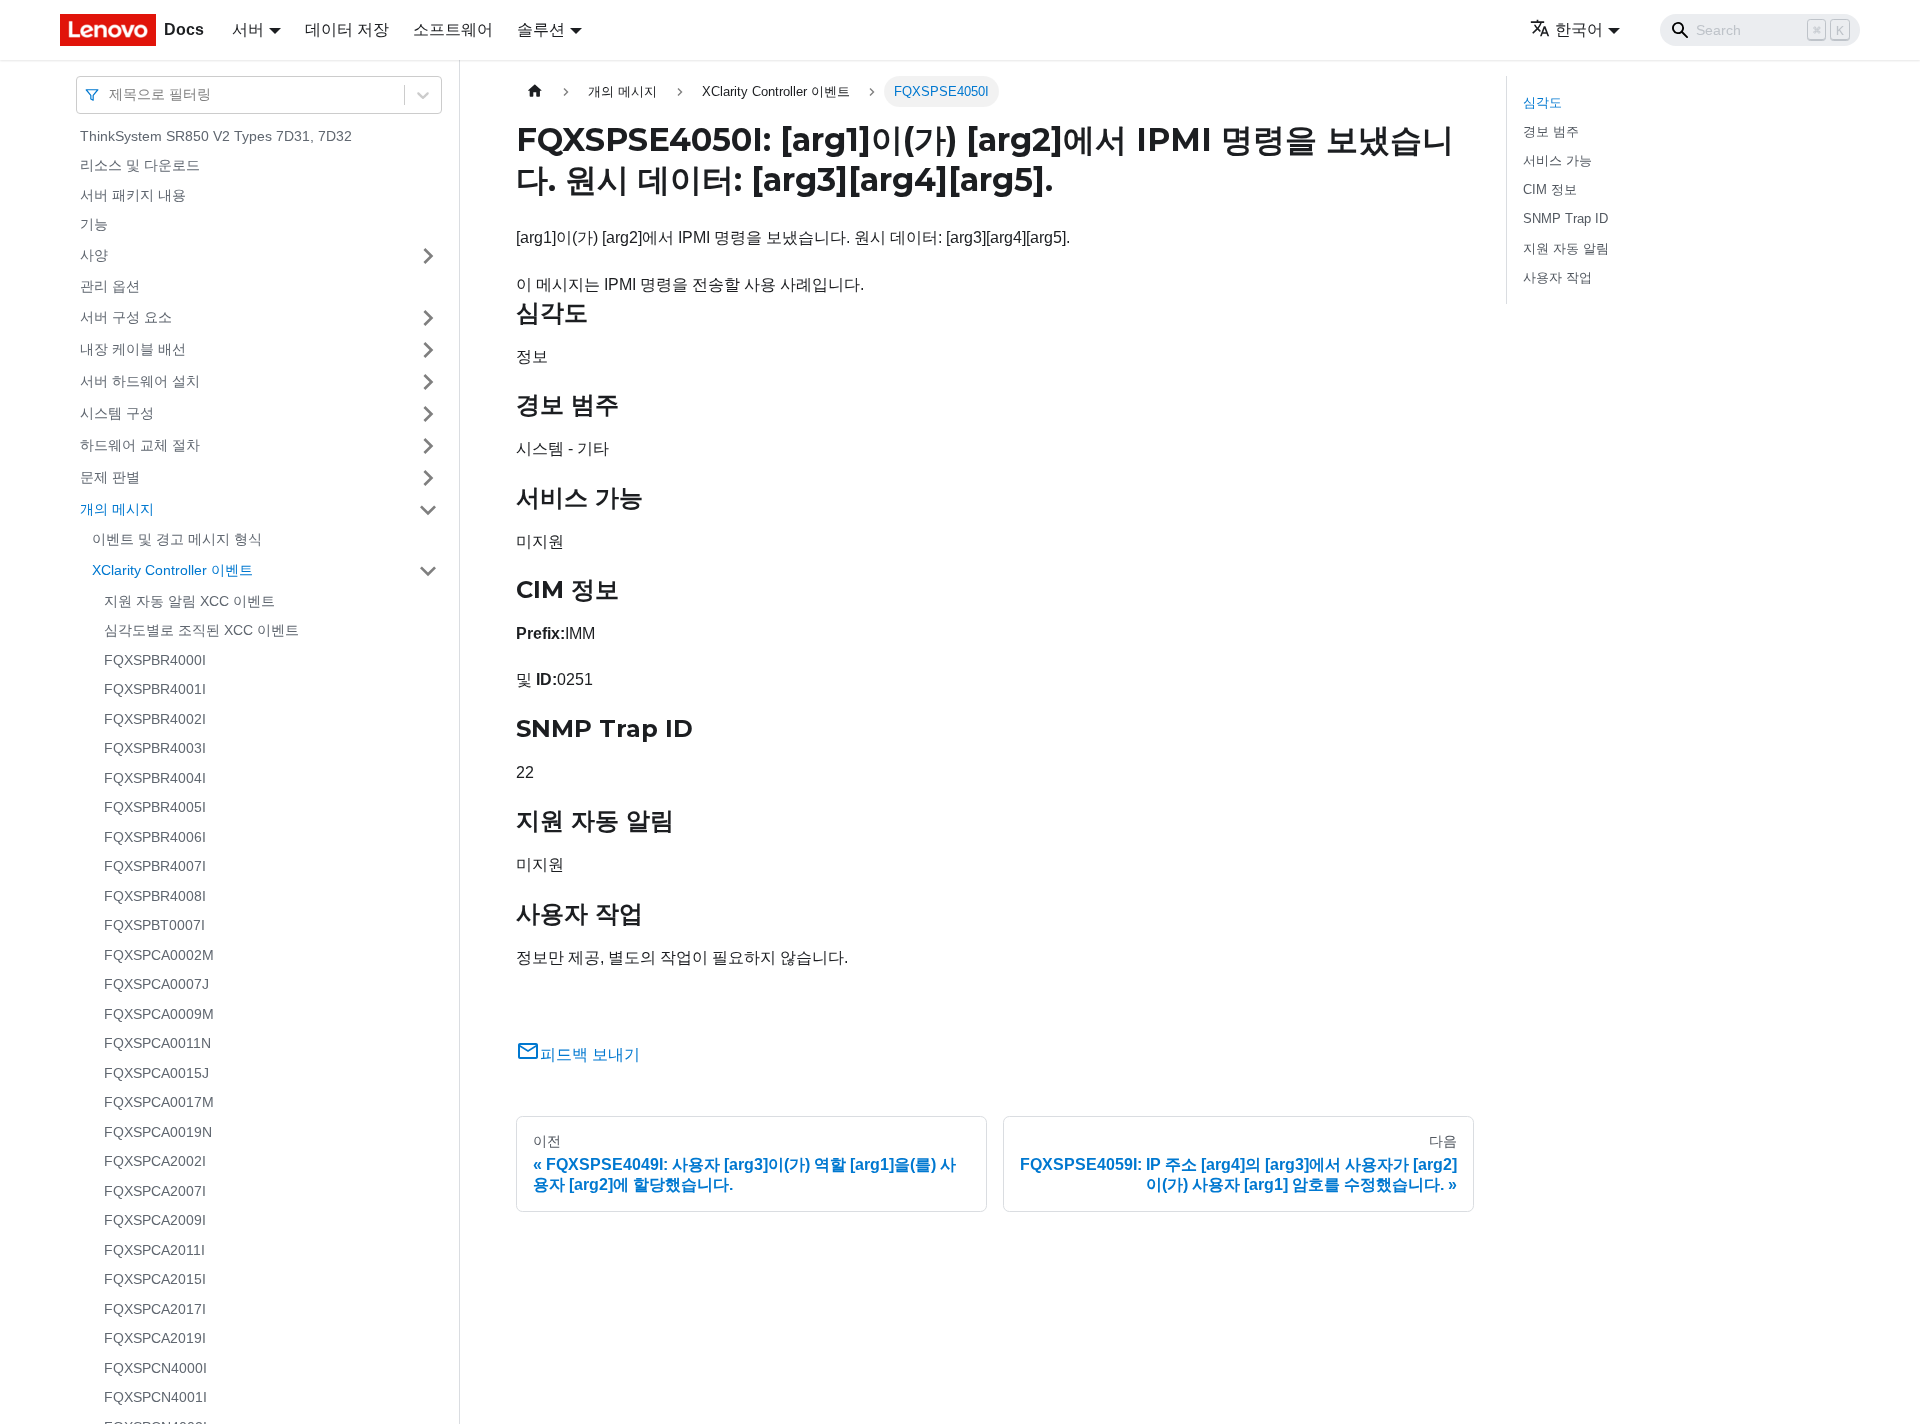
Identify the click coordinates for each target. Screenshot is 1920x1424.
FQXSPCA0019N (158, 1132)
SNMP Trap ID (1565, 218)
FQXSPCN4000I (155, 1368)
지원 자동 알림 (1566, 248)
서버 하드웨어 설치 (140, 381)
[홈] (535, 91)
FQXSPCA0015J (156, 1073)
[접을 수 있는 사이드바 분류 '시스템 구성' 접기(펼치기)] (428, 414)
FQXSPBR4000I (155, 660)
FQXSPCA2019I (155, 1339)
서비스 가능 (1557, 160)
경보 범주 (1551, 131)
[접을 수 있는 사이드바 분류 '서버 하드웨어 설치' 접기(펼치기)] (428, 382)
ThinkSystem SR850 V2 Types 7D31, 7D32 (216, 136)
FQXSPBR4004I (155, 778)
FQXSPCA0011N (157, 1044)
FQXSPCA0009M (159, 1014)
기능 (94, 225)
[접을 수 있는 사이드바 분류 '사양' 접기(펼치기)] (428, 256)
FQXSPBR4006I (155, 837)
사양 (94, 255)
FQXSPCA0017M (159, 1103)
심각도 (1542, 102)
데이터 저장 (347, 29)
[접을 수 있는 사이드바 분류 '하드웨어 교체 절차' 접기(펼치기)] (428, 446)
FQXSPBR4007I (155, 867)
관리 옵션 (110, 286)
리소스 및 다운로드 (140, 166)
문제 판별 (110, 477)
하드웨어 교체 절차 (140, 445)
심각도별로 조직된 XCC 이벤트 (201, 631)
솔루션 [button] (541, 29)
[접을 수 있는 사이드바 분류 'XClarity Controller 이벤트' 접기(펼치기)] (428, 571)
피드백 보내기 (590, 1054)
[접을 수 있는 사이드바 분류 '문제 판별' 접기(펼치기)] (428, 478)
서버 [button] (248, 29)
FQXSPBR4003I (155, 749)
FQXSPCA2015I (155, 1280)
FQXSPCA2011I (154, 1250)
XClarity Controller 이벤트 (172, 570)
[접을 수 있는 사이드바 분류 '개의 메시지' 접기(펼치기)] (428, 510)
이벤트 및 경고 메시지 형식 (177, 540)
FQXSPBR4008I (155, 896)
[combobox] (111, 94)
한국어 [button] (1579, 29)
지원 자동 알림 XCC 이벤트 (189, 601)
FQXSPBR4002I (155, 719)
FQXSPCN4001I (155, 1398)
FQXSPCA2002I (155, 1162)
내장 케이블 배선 (133, 349)
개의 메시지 (117, 509)
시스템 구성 (117, 413)
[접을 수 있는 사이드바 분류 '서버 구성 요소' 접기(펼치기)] (428, 318)
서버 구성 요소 (126, 317)
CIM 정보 (1550, 189)
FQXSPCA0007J (156, 985)
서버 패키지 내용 (133, 195)
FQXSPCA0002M (159, 955)
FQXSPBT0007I (154, 926)
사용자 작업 (1557, 277)
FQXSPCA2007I (155, 1191)
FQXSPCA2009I (155, 1221)
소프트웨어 (453, 29)
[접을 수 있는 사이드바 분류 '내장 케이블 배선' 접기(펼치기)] (428, 350)
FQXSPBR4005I (155, 808)
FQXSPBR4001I (155, 690)
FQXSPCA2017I (155, 1309)
